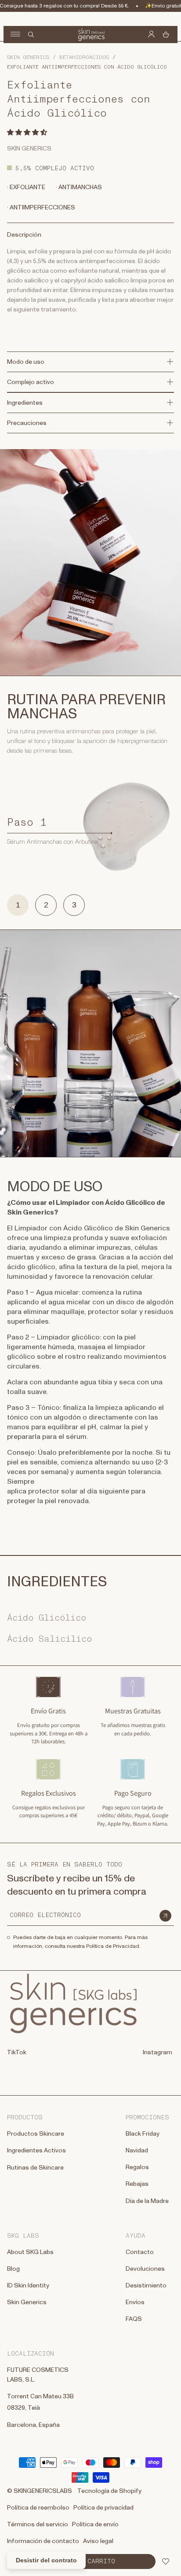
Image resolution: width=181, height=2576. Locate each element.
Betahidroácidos (84, 57)
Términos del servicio (38, 2525)
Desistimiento (146, 2286)
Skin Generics (28, 57)
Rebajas (137, 2184)
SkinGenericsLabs (43, 2491)
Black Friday (143, 2134)
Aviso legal (98, 2541)
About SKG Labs (30, 2252)
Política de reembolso (38, 2508)
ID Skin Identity (28, 2286)
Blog (13, 2269)
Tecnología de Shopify (109, 2491)
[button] (28, 132)
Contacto (140, 2252)
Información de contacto (43, 2541)
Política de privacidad (103, 2508)
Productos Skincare (36, 2134)
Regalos (137, 2167)
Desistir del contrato (46, 2560)
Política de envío (95, 2525)
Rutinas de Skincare (35, 2168)
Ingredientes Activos (36, 2151)
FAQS (134, 2319)
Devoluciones (145, 2269)
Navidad (137, 2151)
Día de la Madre (147, 2201)
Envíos (135, 2302)
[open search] (31, 35)
